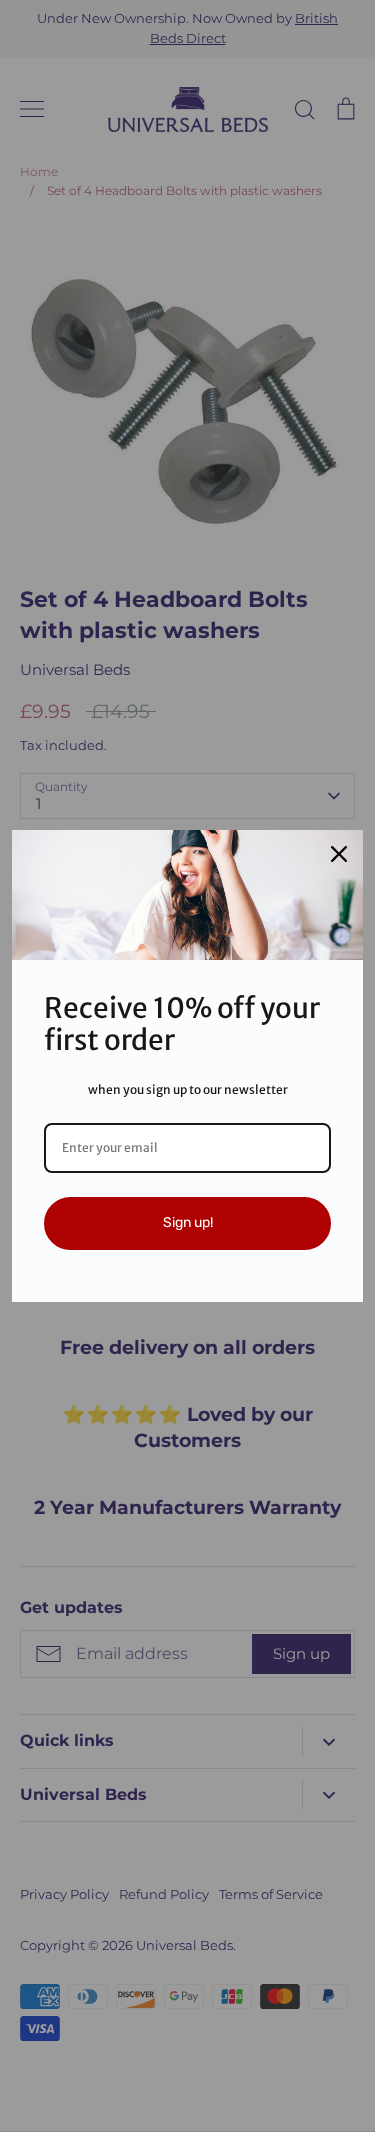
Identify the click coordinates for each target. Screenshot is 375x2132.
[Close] (339, 854)
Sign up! (188, 1222)
